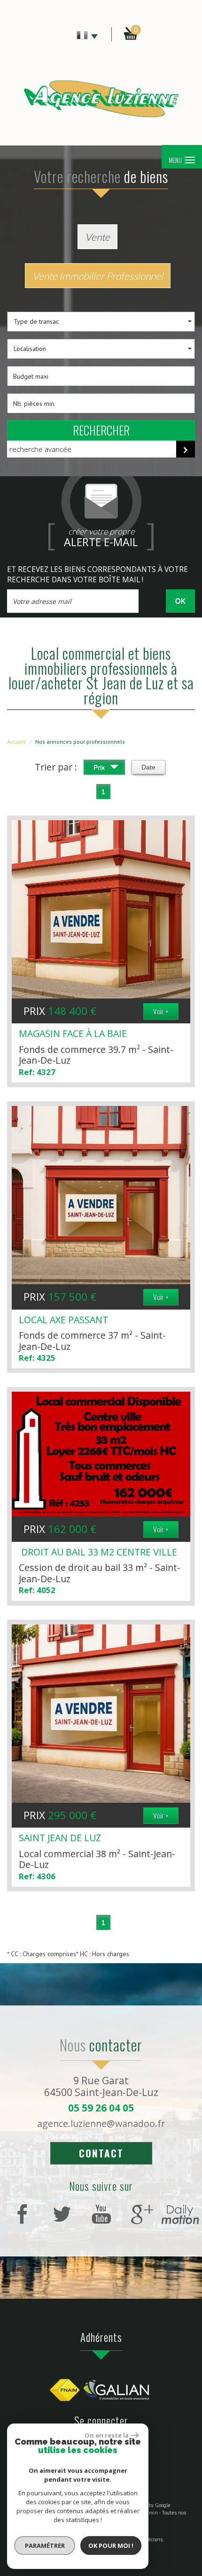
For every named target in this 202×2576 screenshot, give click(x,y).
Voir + (161, 1011)
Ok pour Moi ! (111, 2546)
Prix (100, 767)
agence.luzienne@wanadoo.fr (101, 2123)
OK (180, 601)
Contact (101, 2153)
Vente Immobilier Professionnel (98, 276)
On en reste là (107, 2435)
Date (148, 767)
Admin (151, 2513)
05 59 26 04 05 (101, 2108)
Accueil (16, 742)
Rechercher (101, 430)
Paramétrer (45, 2546)
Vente (97, 237)
